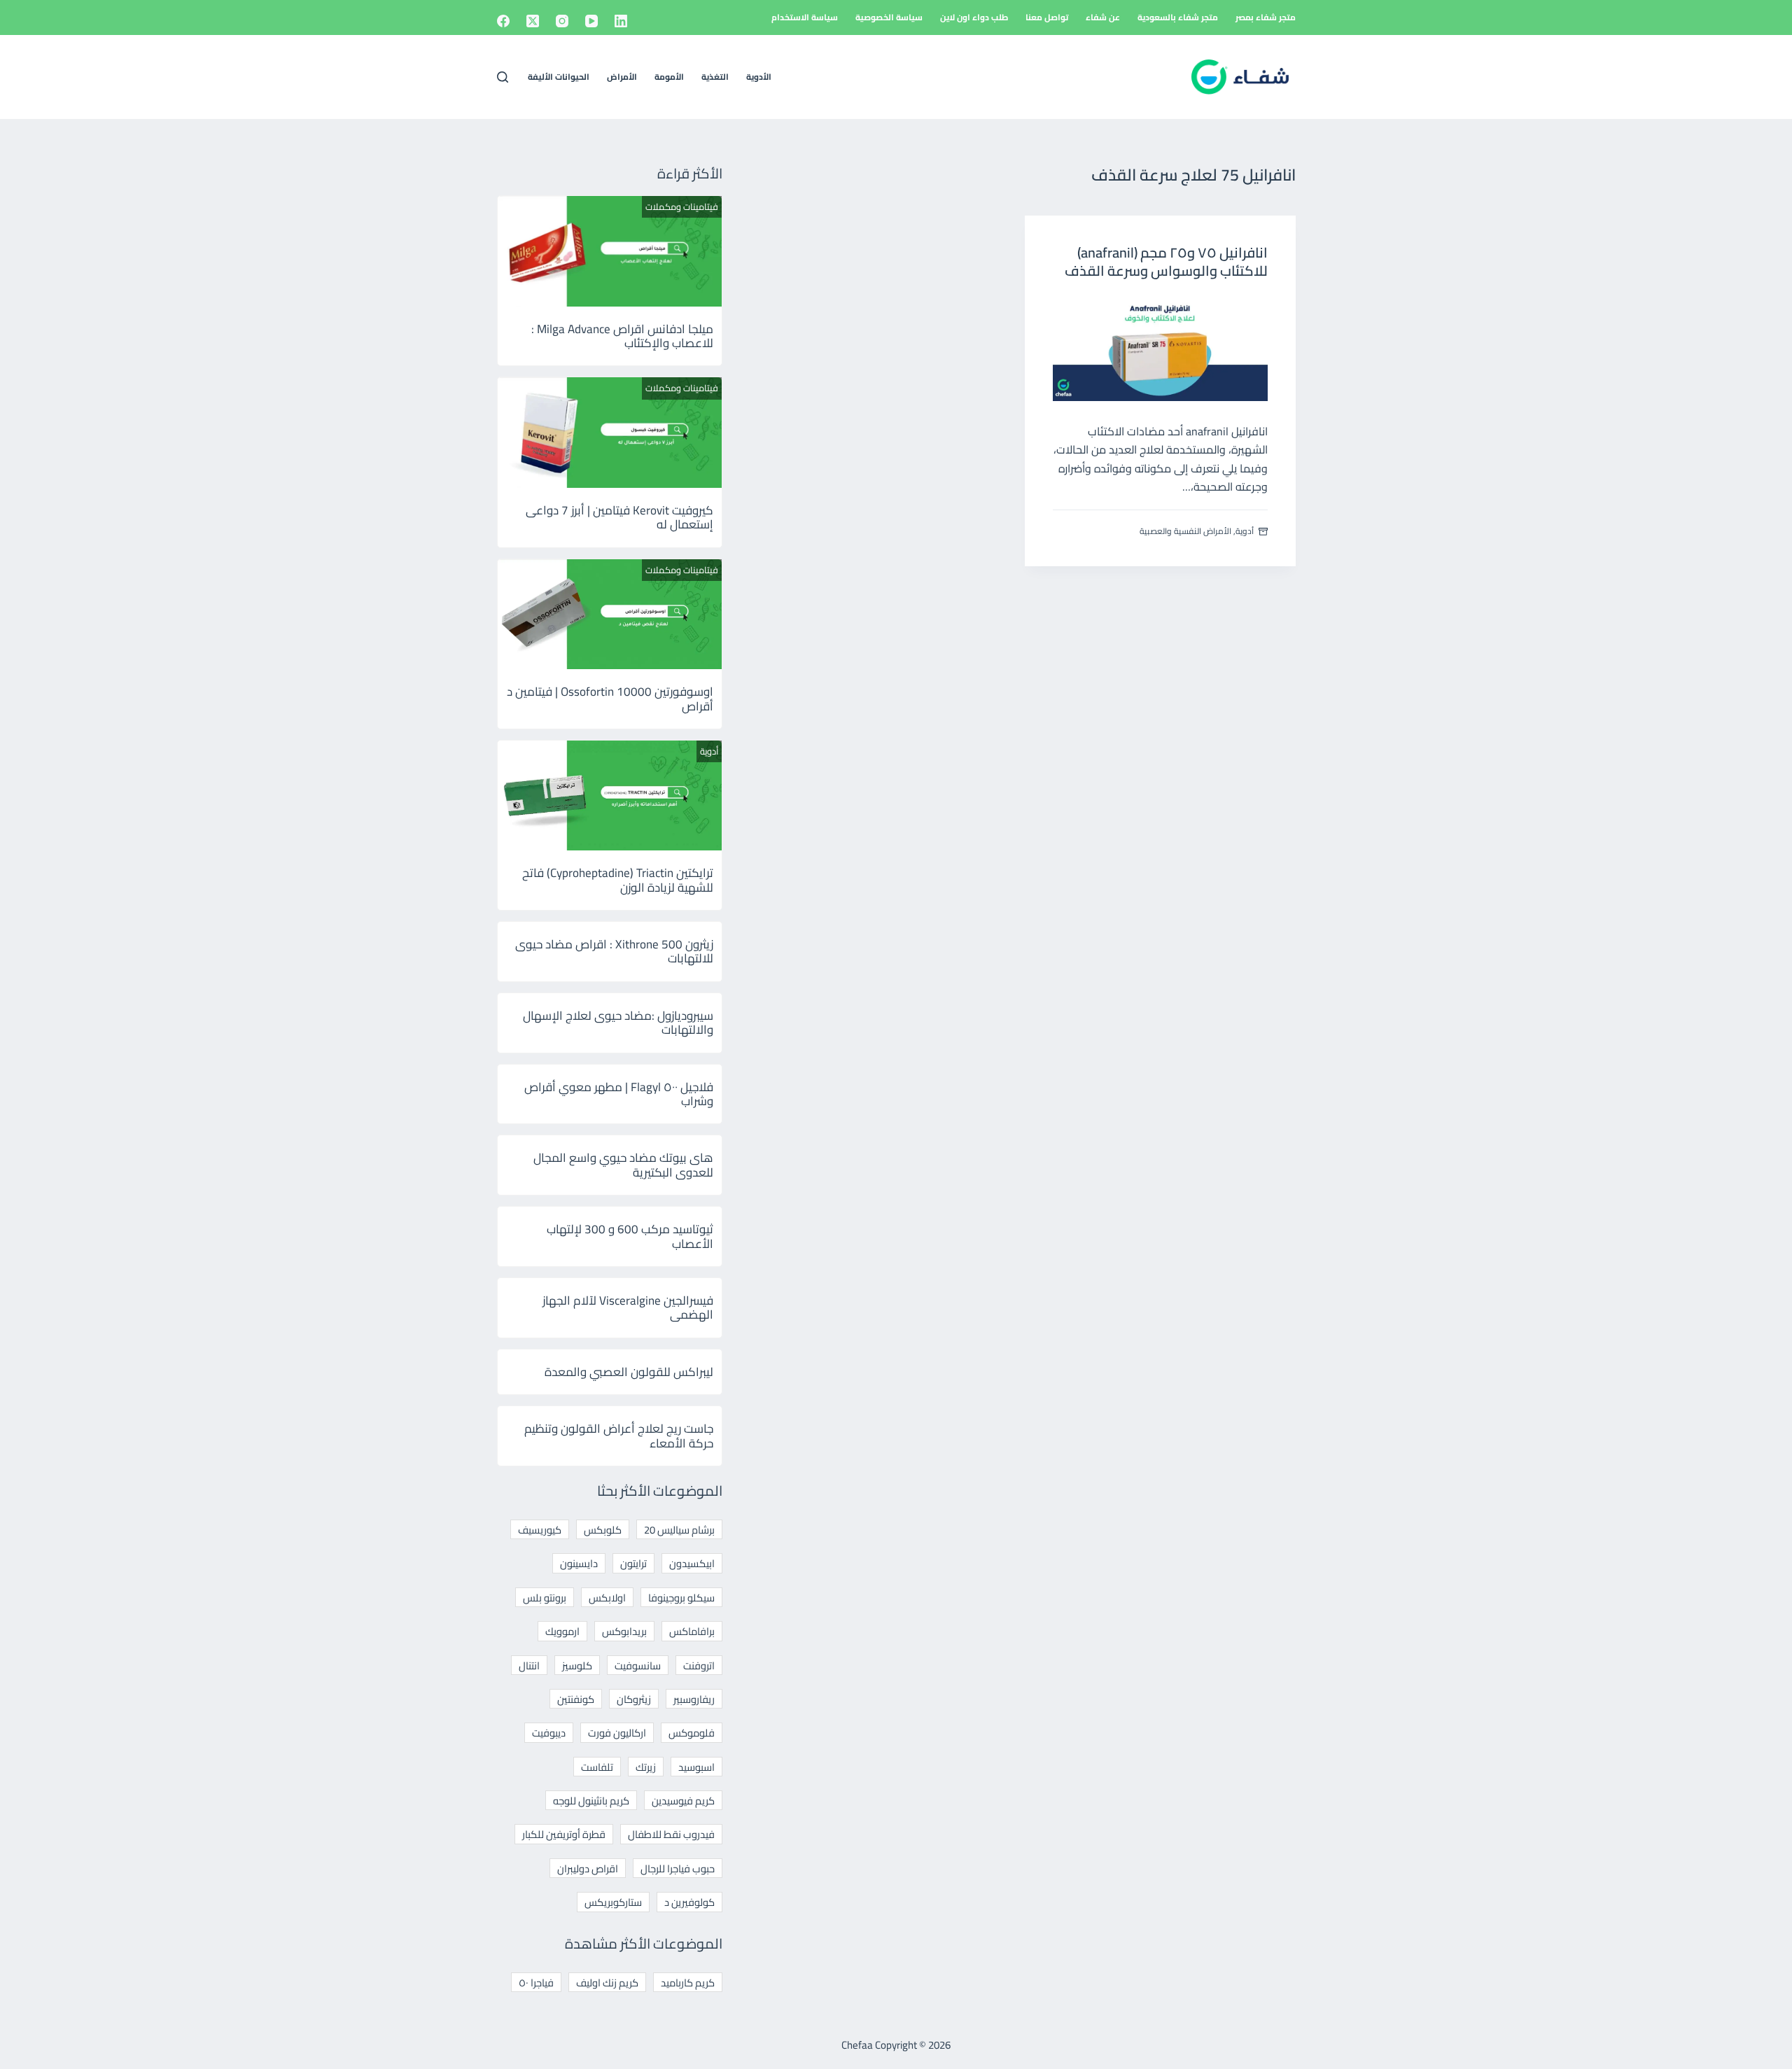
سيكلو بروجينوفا (681, 1598)
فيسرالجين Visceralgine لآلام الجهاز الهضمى (628, 1307)
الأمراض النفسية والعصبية (1185, 531)
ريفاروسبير (694, 1699)
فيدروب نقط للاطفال (671, 1834)
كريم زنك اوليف (607, 1983)
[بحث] (503, 77)
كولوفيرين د (689, 1902)
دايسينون (579, 1563)
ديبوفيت (549, 1733)
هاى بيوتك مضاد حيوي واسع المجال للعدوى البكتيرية (623, 1165)
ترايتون (633, 1563)
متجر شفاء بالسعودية (1178, 17)
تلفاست (597, 1767)
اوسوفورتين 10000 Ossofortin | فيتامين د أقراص (610, 699)
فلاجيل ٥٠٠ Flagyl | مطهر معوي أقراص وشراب (619, 1094)
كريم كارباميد (688, 1983)
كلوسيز (577, 1665)
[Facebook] (503, 21)
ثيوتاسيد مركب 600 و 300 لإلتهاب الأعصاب (630, 1236)
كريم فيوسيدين (683, 1801)
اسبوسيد (696, 1767)
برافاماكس (692, 1631)
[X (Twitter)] (533, 21)
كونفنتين (576, 1699)
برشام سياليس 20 (679, 1530)
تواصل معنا (1047, 17)
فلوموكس (692, 1733)
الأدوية (759, 77)
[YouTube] (591, 21)
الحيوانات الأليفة (559, 77)
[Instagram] (562, 21)
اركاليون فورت (617, 1733)
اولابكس (607, 1598)
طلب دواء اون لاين (974, 17)
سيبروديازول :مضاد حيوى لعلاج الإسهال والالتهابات (618, 1023)
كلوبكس (603, 1530)
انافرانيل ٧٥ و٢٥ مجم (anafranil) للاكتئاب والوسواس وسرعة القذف (1166, 261)
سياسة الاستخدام (805, 17)
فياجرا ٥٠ (536, 1983)
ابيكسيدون (692, 1563)
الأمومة (669, 77)
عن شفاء (1103, 17)
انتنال (529, 1665)
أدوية (1245, 531)
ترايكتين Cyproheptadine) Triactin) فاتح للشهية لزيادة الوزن (618, 880)
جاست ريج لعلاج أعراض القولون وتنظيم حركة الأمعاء (619, 1436)
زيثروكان (634, 1699)
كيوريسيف (540, 1530)
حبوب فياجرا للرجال (678, 1868)
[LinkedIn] (621, 21)
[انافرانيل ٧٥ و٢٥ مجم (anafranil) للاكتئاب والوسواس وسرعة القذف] (1160, 348)
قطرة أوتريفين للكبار (564, 1834)
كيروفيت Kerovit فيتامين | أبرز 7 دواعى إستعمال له (619, 517)
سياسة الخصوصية (889, 17)
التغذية (715, 77)
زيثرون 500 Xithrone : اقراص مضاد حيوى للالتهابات (614, 951)
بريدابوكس (624, 1631)
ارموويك (562, 1631)
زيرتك (646, 1767)
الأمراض (622, 77)
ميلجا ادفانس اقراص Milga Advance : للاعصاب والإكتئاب (622, 336)
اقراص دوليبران (588, 1868)
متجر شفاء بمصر (1266, 17)
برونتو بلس (545, 1598)
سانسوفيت (638, 1665)
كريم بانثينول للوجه (591, 1801)
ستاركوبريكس (613, 1902)
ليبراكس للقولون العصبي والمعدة (629, 1372)
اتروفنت (699, 1665)
